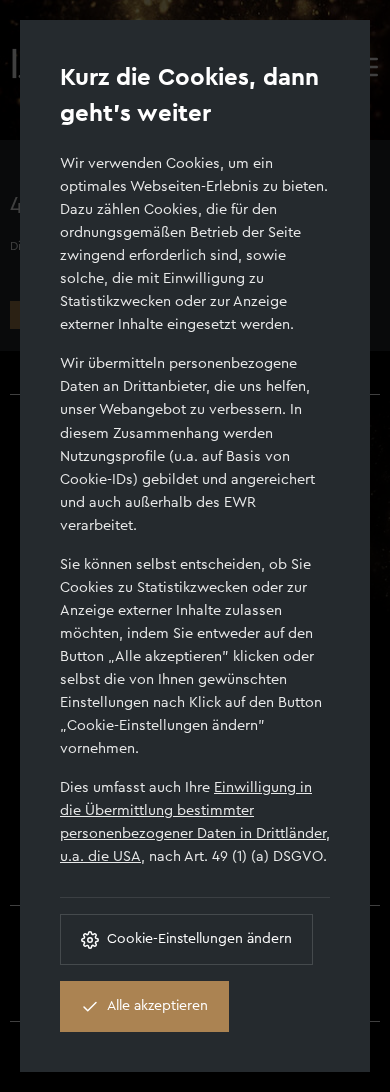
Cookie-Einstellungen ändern (199, 939)
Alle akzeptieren (157, 1006)
